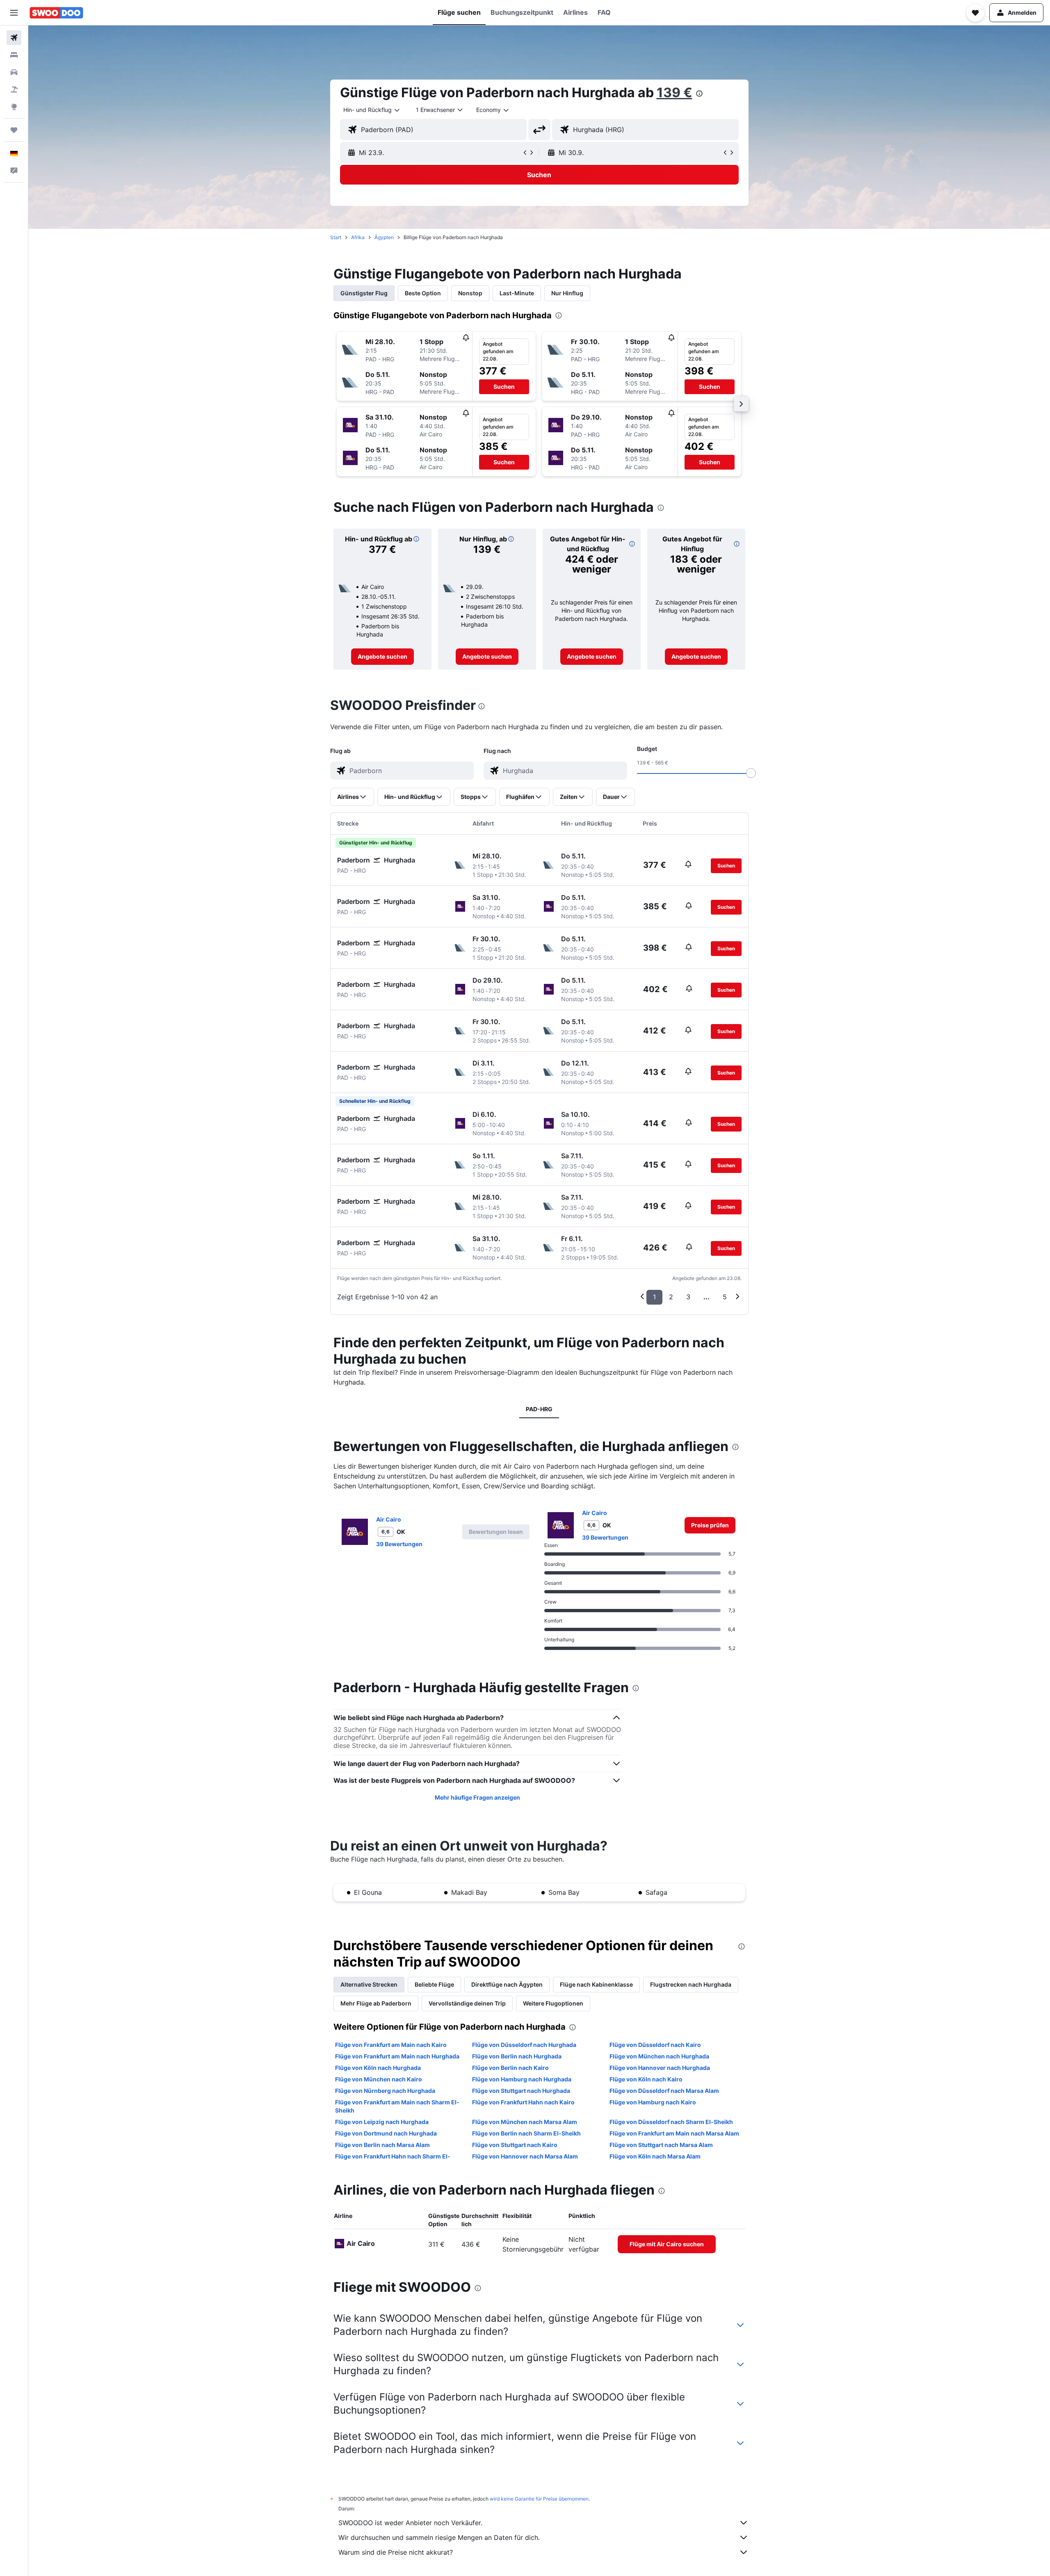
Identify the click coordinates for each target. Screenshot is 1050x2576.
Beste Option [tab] (423, 293)
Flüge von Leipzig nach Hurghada (382, 2122)
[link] (382, 657)
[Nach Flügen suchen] (14, 38)
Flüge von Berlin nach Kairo (510, 2068)
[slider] (751, 773)
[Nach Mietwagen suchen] (14, 72)
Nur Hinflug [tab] (567, 293)
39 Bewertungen (399, 1544)
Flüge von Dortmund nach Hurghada (386, 2133)
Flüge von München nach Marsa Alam (525, 2122)
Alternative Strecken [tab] (369, 1984)
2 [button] (671, 1297)
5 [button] (725, 1297)
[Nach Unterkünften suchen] (14, 55)
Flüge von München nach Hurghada (659, 2056)
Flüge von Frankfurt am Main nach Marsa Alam (674, 2133)
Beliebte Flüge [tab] (434, 1984)
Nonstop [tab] (470, 293)
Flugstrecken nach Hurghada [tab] (691, 1984)
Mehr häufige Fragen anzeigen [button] (477, 1797)
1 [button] (654, 1297)
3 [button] (688, 1297)
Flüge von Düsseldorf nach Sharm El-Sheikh (671, 2122)
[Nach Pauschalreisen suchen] (14, 89)
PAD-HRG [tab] (539, 1409)
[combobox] (372, 110)
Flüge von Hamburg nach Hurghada (522, 2079)
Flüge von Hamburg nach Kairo (653, 2102)
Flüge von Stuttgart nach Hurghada (521, 2091)
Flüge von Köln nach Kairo (646, 2079)
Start (336, 237)
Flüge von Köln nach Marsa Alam (655, 2156)
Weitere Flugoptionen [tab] (553, 2003)
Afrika (358, 237)
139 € (675, 92)
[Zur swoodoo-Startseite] (56, 13)
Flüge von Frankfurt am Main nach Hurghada (397, 2056)
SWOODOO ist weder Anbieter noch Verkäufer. (410, 2523)
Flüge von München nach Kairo (379, 2079)
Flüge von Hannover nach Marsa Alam (525, 2156)
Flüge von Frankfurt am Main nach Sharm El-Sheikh (397, 2106)
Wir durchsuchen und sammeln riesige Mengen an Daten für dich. (439, 2537)
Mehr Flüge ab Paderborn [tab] (376, 2003)
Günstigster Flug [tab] (364, 293)
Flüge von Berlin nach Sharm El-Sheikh (526, 2133)
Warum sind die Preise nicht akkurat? (396, 2552)
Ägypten (384, 237)
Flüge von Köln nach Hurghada (378, 2068)
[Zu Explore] (14, 107)
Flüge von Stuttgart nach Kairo (515, 2145)
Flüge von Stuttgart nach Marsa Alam (661, 2145)
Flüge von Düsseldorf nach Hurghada (524, 2045)
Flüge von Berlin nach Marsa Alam (382, 2145)
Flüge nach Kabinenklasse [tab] (596, 1984)
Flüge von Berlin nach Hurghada (517, 2056)
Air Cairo (389, 1519)
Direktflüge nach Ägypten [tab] (507, 1984)
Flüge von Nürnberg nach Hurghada (385, 2091)
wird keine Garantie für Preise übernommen (539, 2499)
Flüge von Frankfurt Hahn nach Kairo (523, 2102)
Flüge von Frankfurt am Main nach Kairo (391, 2045)
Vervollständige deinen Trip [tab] (467, 2003)
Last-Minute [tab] (517, 293)
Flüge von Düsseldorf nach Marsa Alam (664, 2091)
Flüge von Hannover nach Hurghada (660, 2068)
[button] (14, 13)
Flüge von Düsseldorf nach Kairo (655, 2045)
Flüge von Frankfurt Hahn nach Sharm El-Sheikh (393, 2160)
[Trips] (14, 130)
